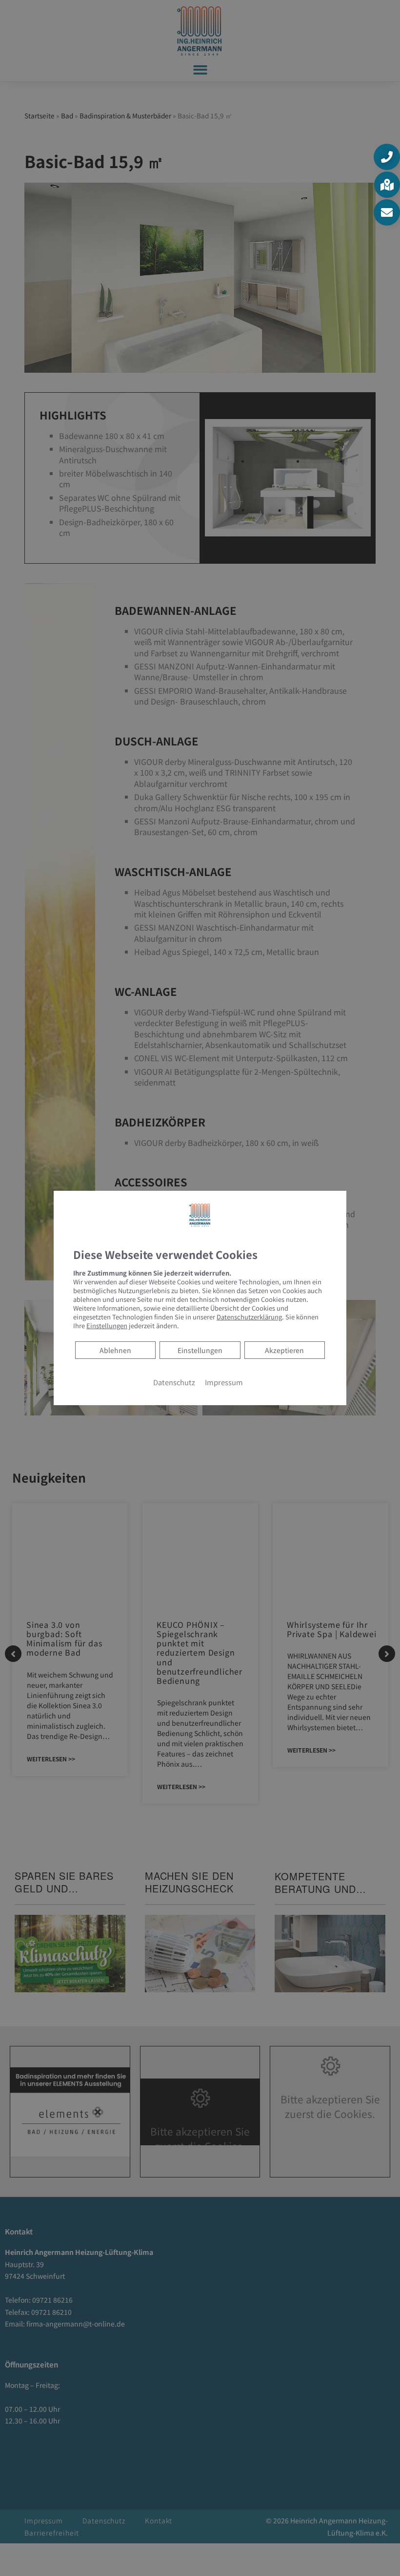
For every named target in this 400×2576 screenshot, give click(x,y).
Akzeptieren (284, 1350)
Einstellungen (200, 1350)
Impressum (224, 1382)
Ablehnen (115, 1350)
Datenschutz (174, 1382)
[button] (387, 157)
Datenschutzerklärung (249, 1317)
